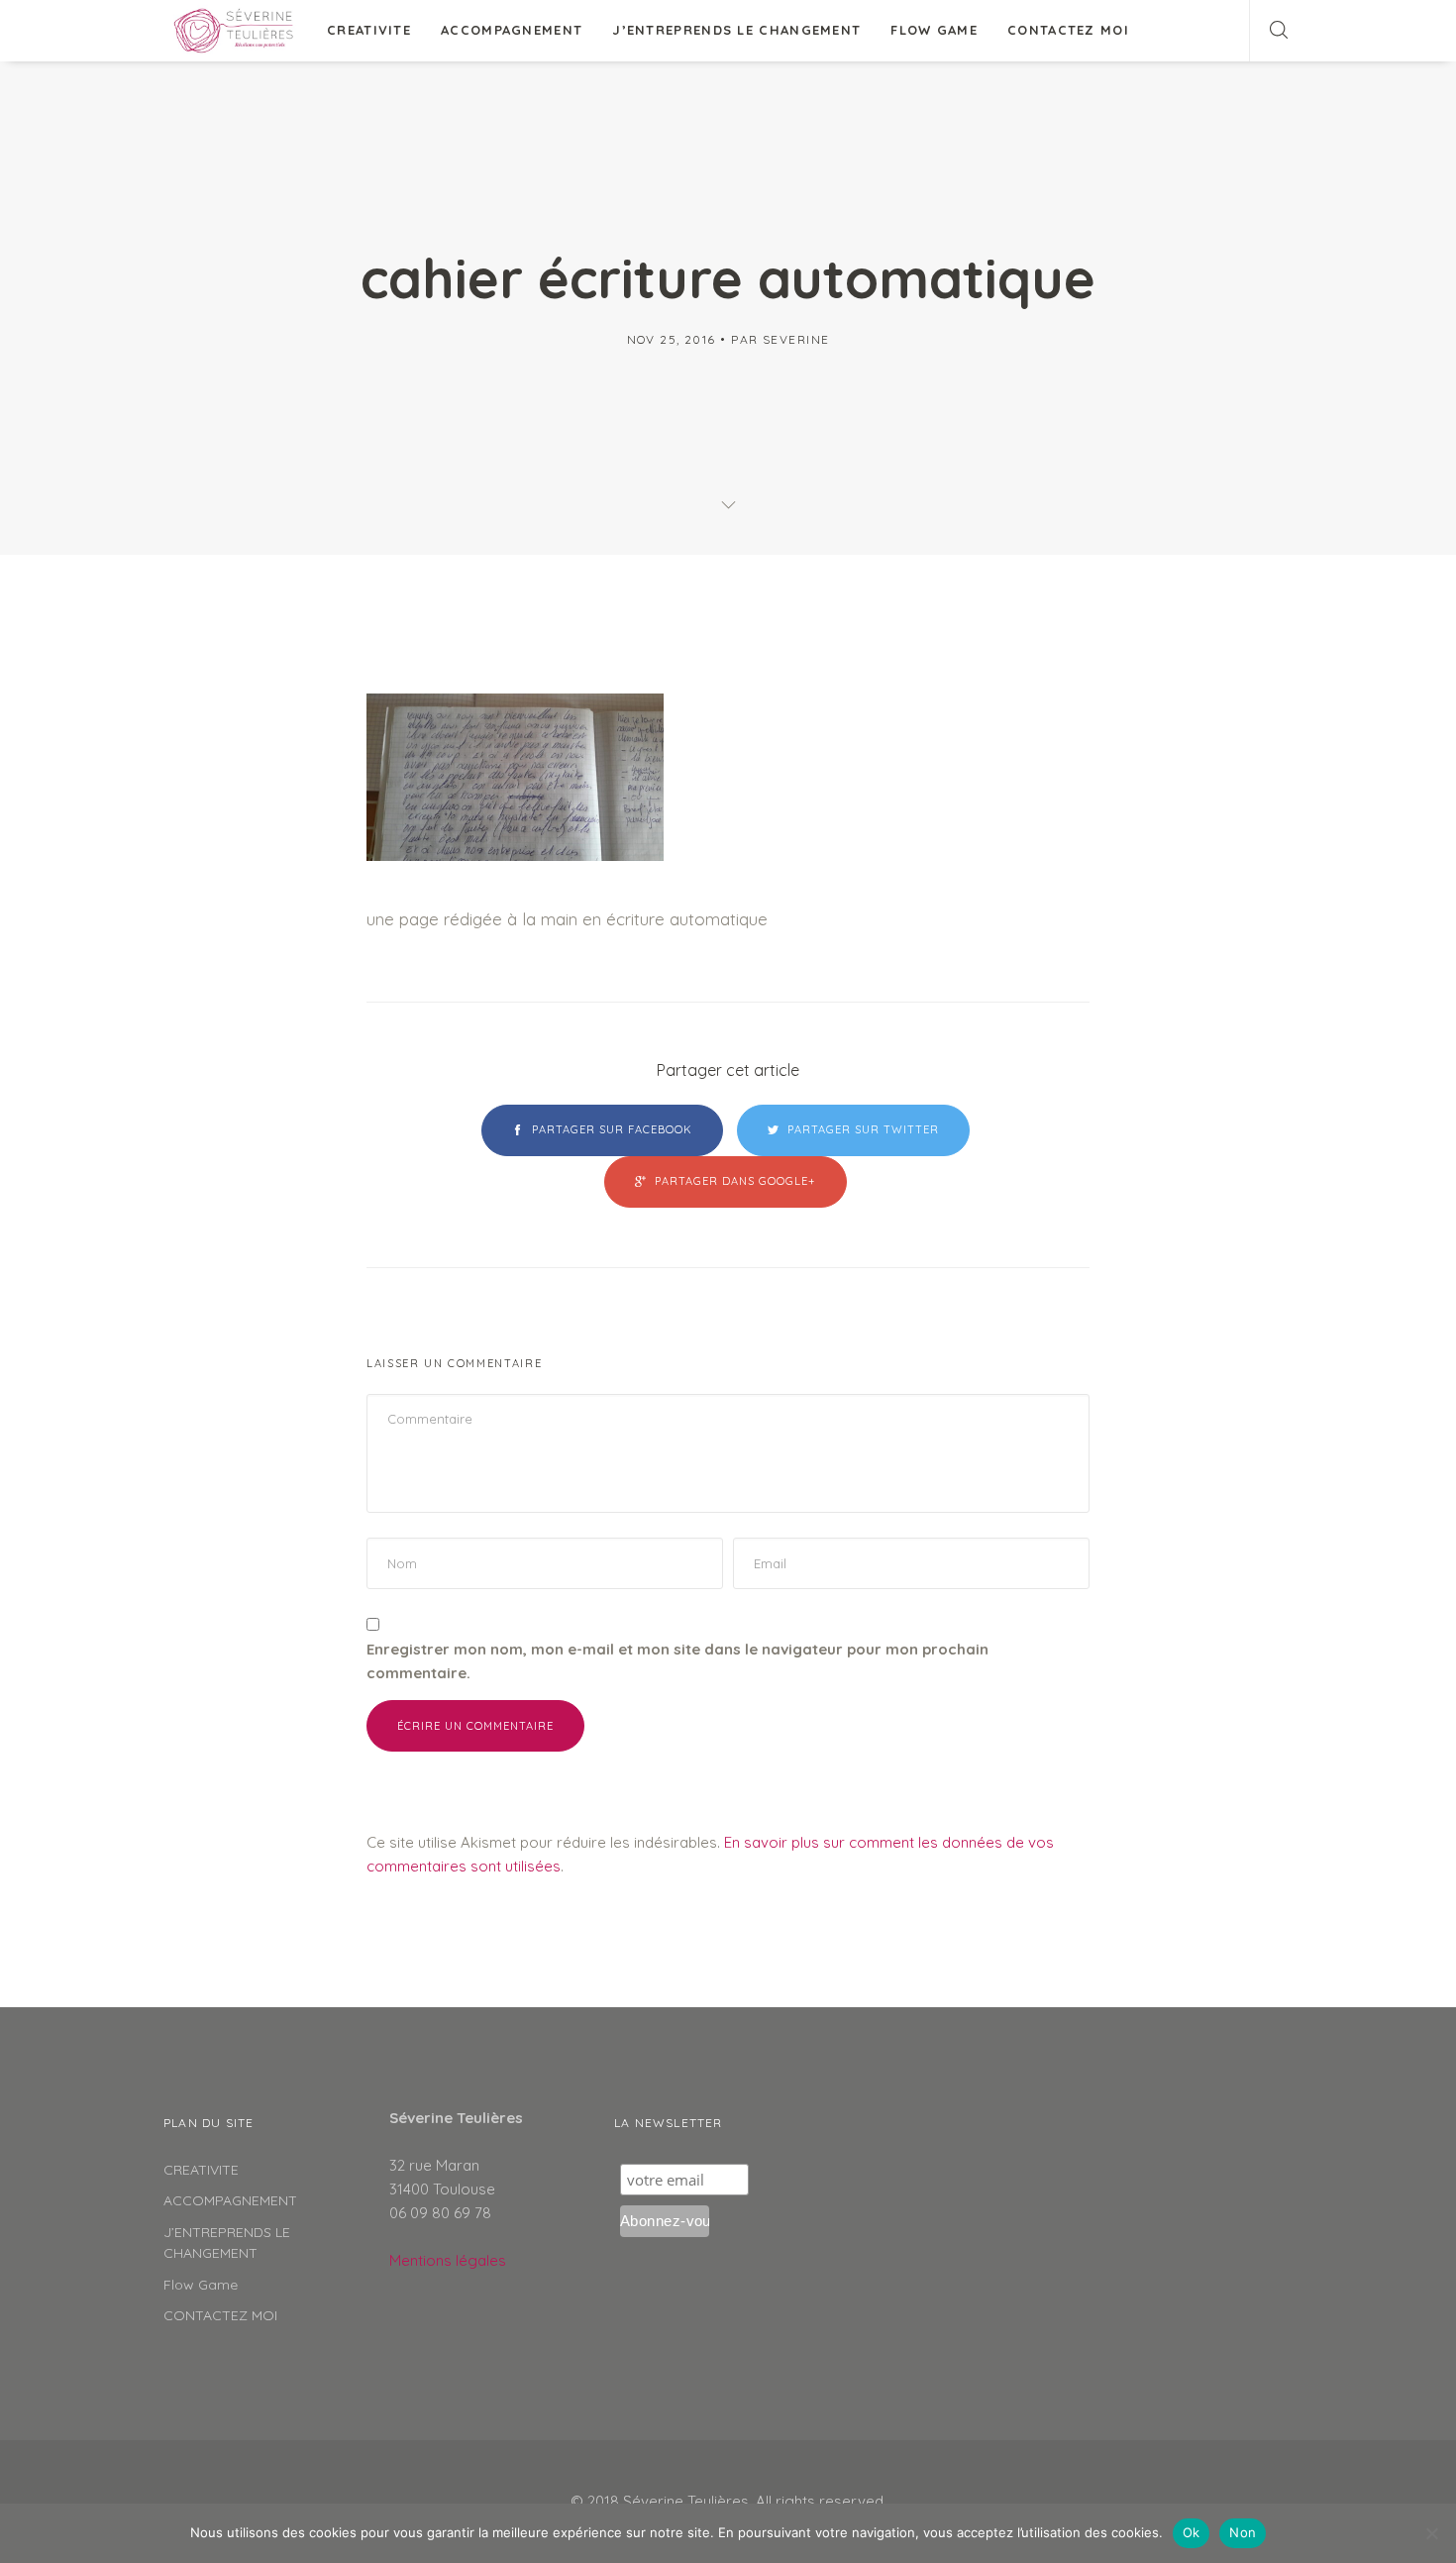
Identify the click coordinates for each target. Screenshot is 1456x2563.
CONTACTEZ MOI (1068, 30)
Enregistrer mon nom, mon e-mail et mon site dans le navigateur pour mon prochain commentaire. (677, 1661)
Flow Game (934, 30)
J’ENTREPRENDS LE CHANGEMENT (736, 30)
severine (796, 339)
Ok (1192, 2532)
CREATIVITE (369, 30)
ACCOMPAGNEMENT (512, 30)
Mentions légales (448, 2260)
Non (1243, 2532)
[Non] (1431, 2533)
